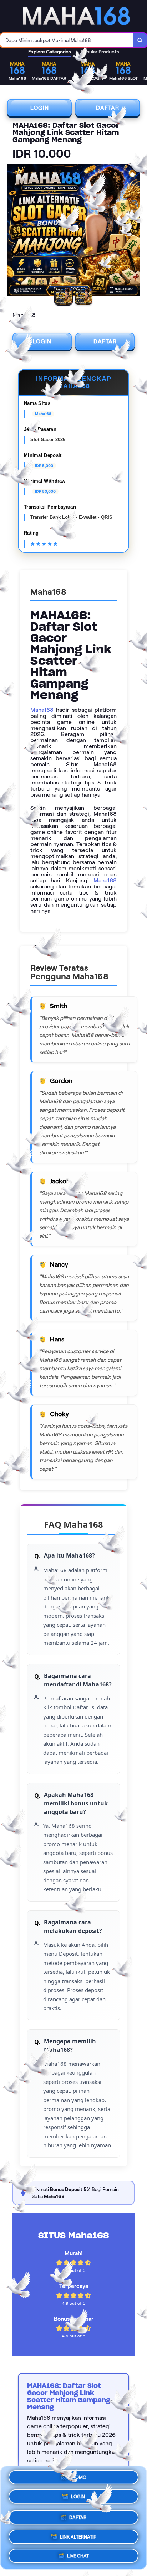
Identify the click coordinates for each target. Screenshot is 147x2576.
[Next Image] (134, 231)
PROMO (78, 2479)
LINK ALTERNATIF (78, 2534)
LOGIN (40, 108)
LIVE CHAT (78, 2553)
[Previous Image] (13, 231)
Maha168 (42, 710)
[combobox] (67, 40)
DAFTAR (108, 108)
